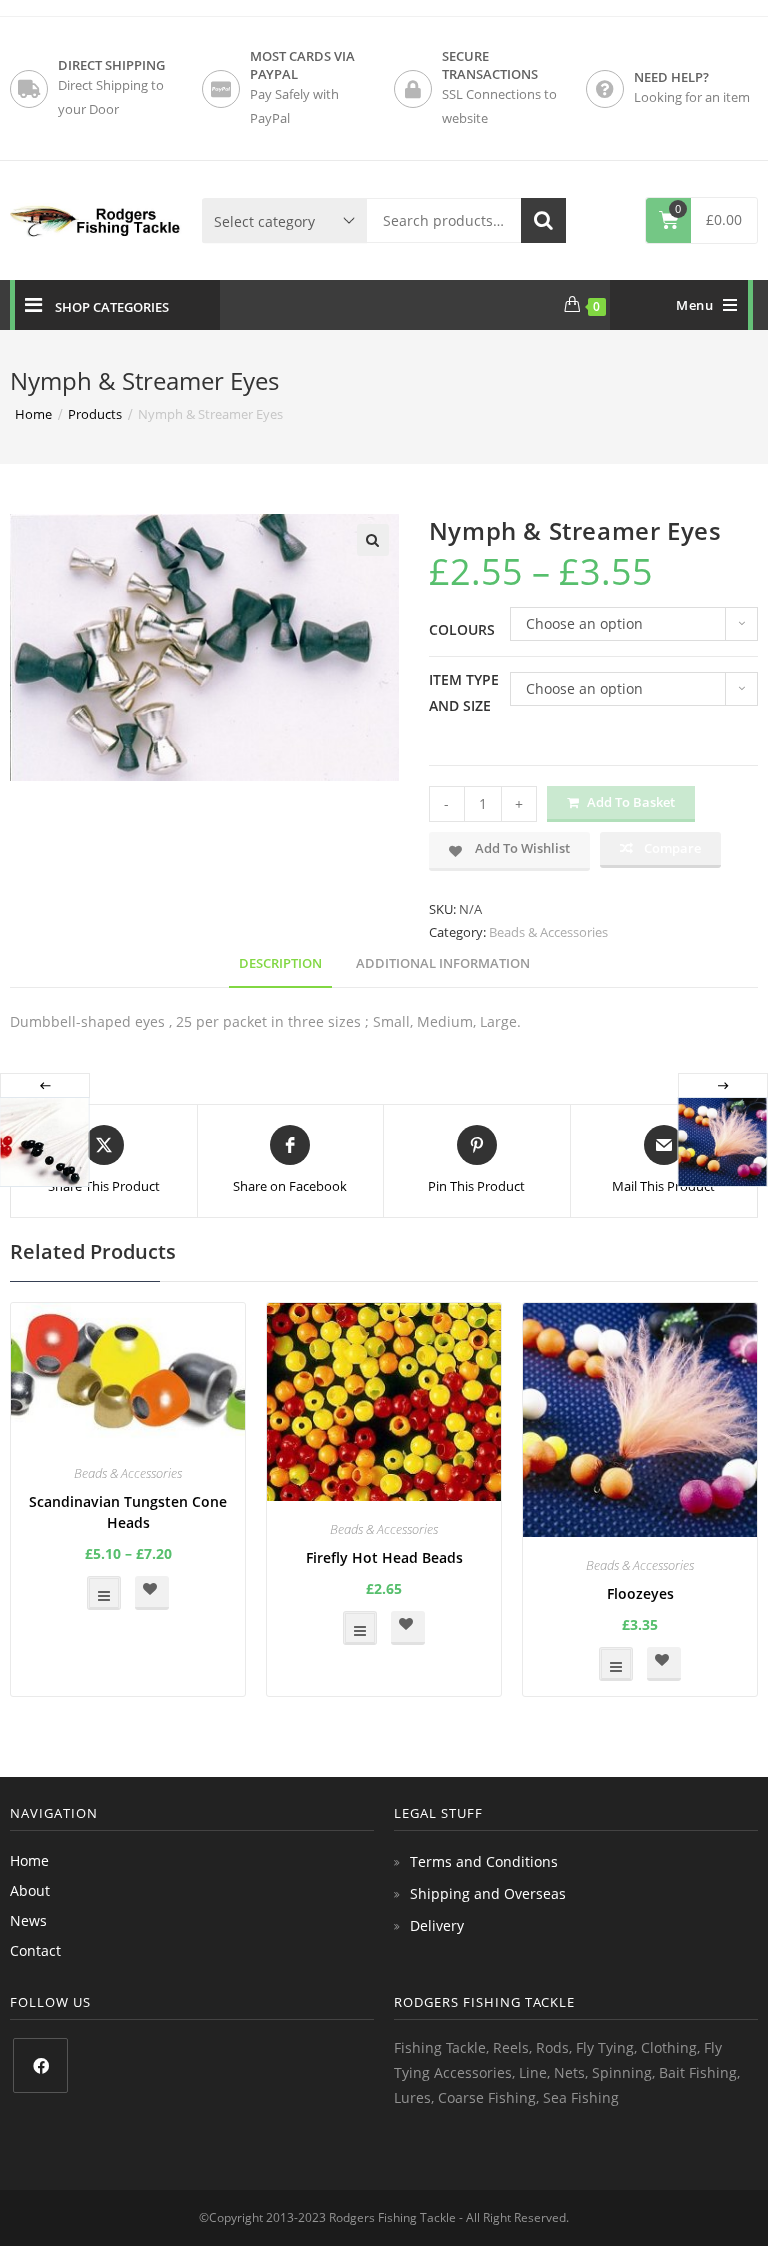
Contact (35, 1950)
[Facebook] (40, 2065)
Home (29, 1860)
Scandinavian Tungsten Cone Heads (128, 1512)
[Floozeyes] (722, 1142)
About (30, 1890)
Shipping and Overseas (488, 1893)
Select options (104, 1593)
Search (543, 220)
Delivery (437, 1925)
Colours (462, 629)
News (28, 1920)
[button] (373, 540)
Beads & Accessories (548, 932)
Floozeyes (640, 1593)
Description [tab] (280, 963)
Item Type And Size (464, 692)
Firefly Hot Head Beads (384, 1557)
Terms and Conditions (484, 1861)
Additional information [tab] (443, 963)
